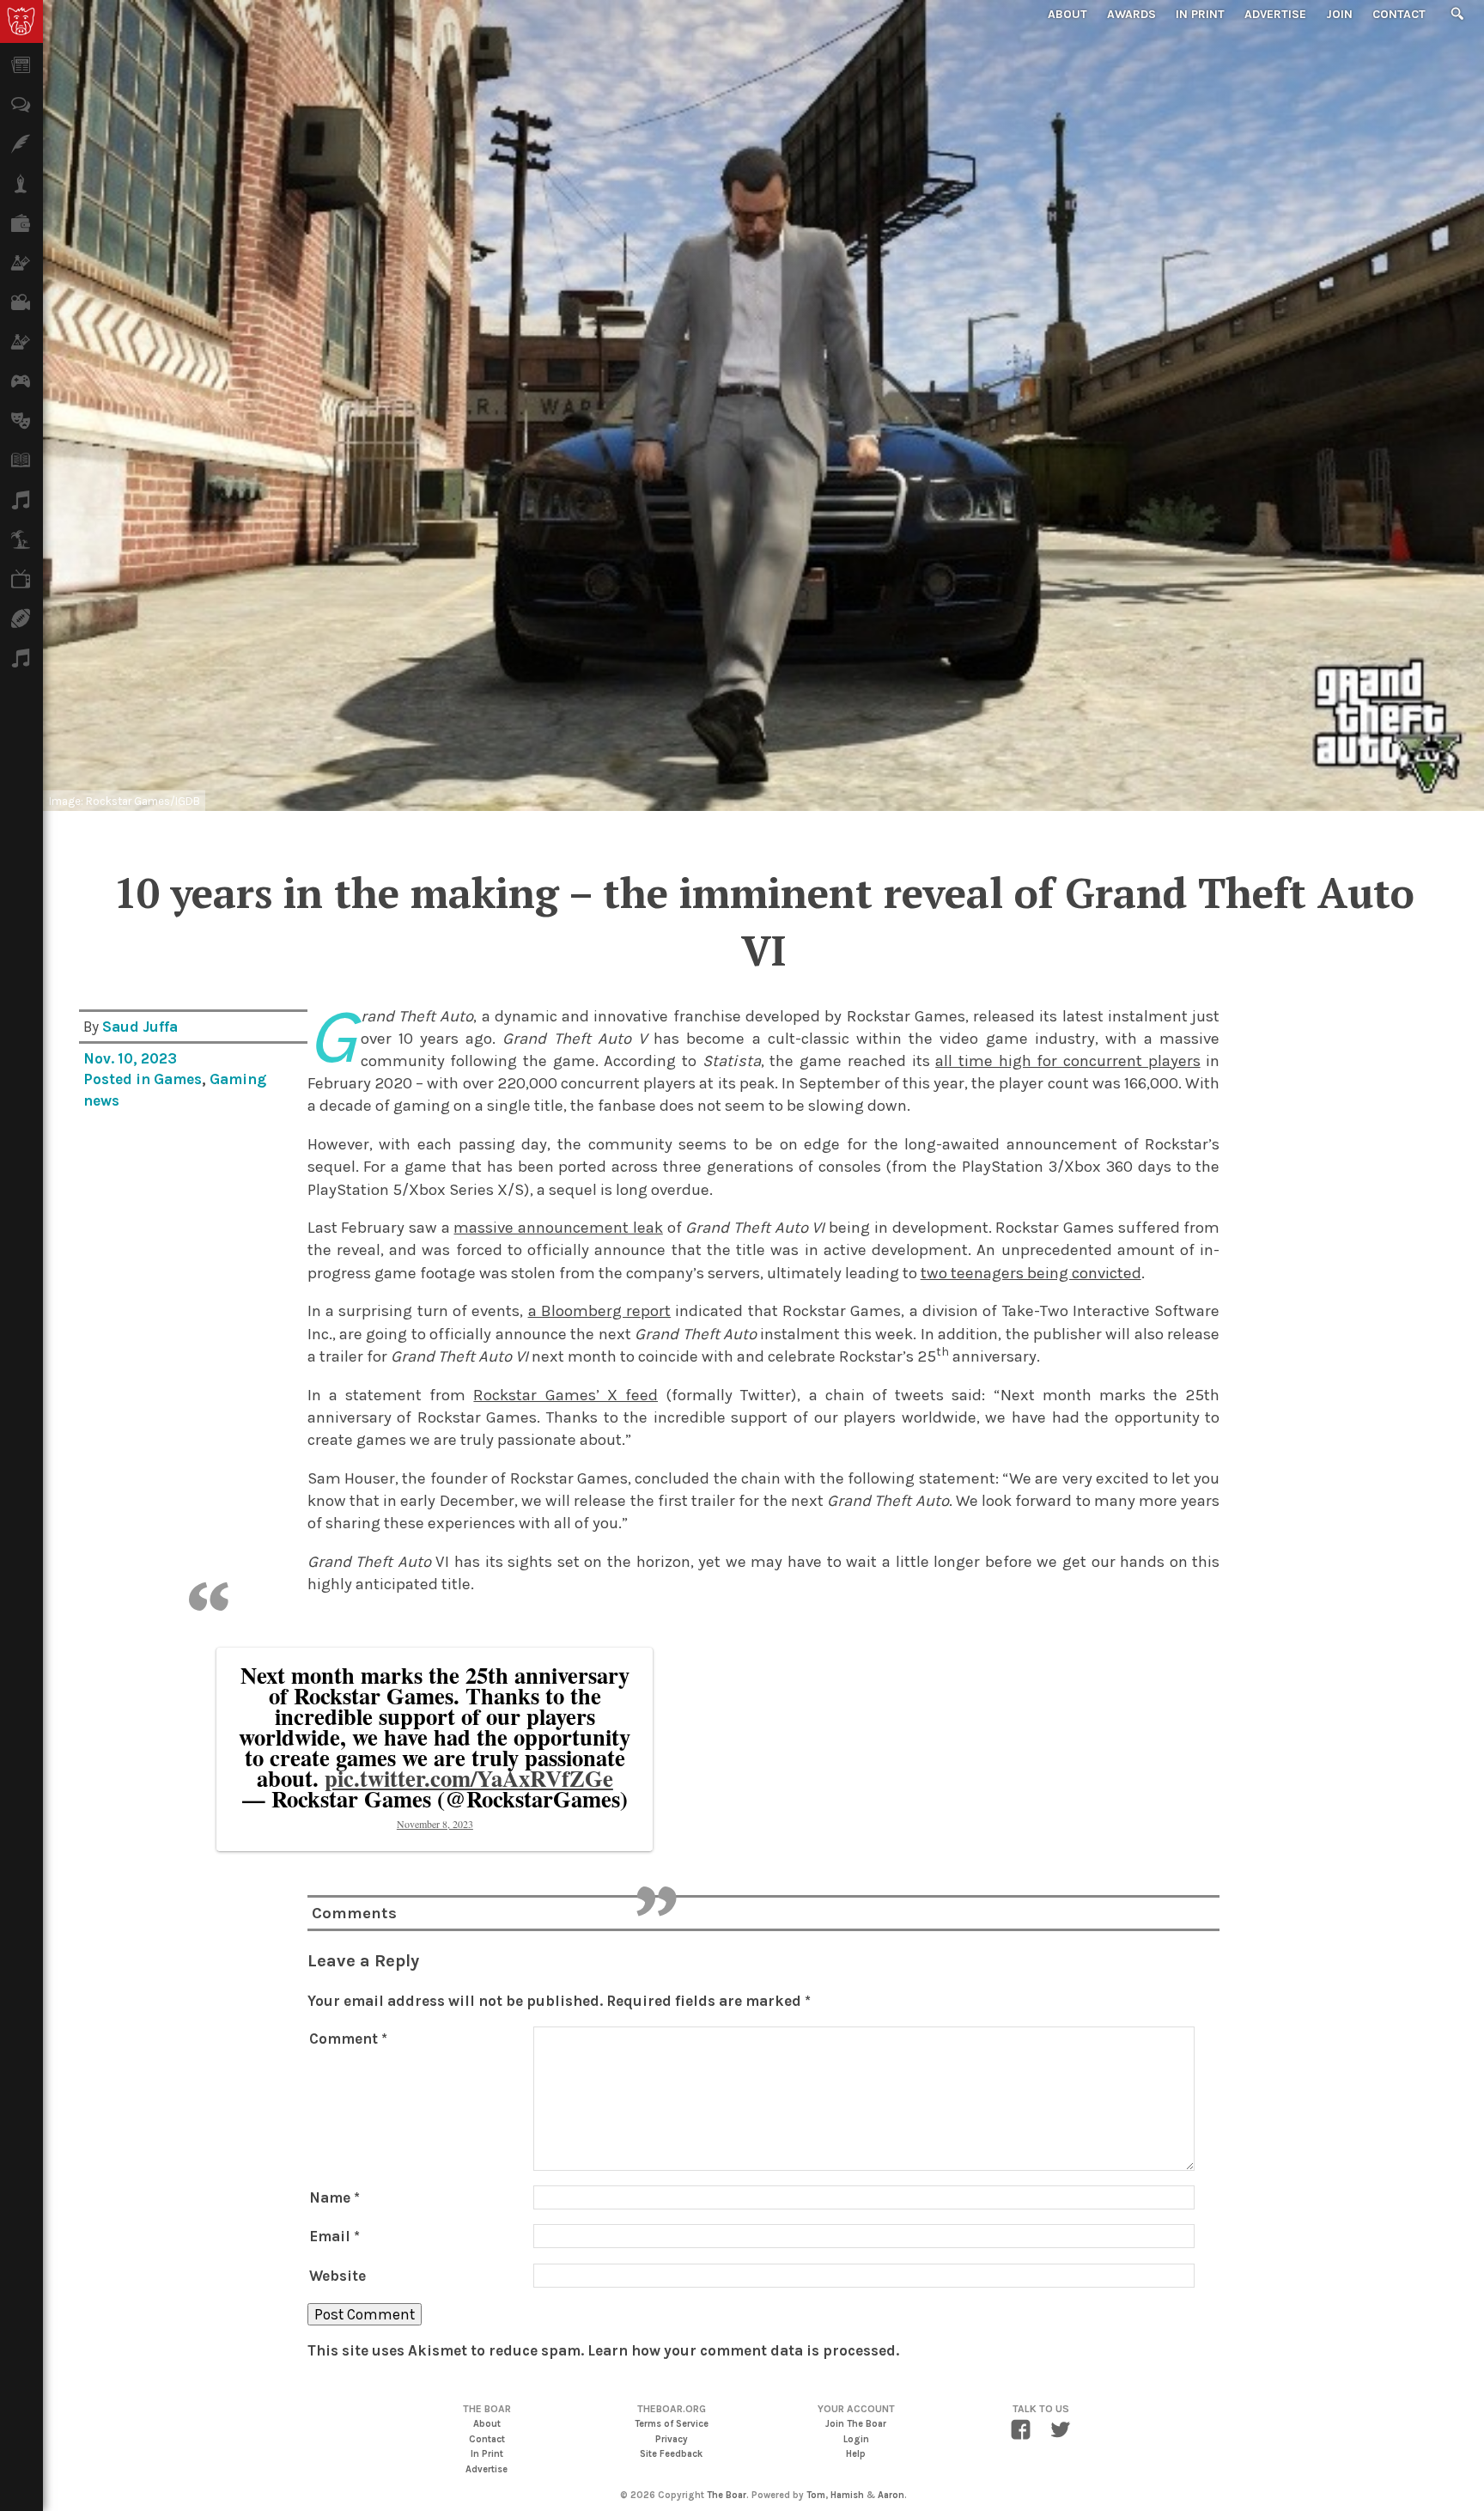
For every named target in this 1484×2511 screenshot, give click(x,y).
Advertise (1275, 14)
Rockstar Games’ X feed (566, 1395)
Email (335, 2236)
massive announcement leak (558, 1228)
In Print (1200, 14)
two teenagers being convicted (1031, 1273)
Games (178, 1079)
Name (335, 2197)
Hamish (847, 2495)
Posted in (119, 1079)
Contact (1399, 14)
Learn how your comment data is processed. (743, 2350)
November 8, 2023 (435, 1824)
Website (338, 2276)
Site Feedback (671, 2454)
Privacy (672, 2439)
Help (856, 2454)
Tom (816, 2495)
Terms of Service (672, 2424)
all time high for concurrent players (1067, 1061)
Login (856, 2439)
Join (1339, 14)
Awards (1131, 14)
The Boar (727, 2495)
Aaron (891, 2495)
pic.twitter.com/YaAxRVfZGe (469, 1778)
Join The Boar (856, 2424)
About (1067, 14)
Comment (348, 2039)
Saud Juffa (140, 1027)
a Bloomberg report (600, 1311)
